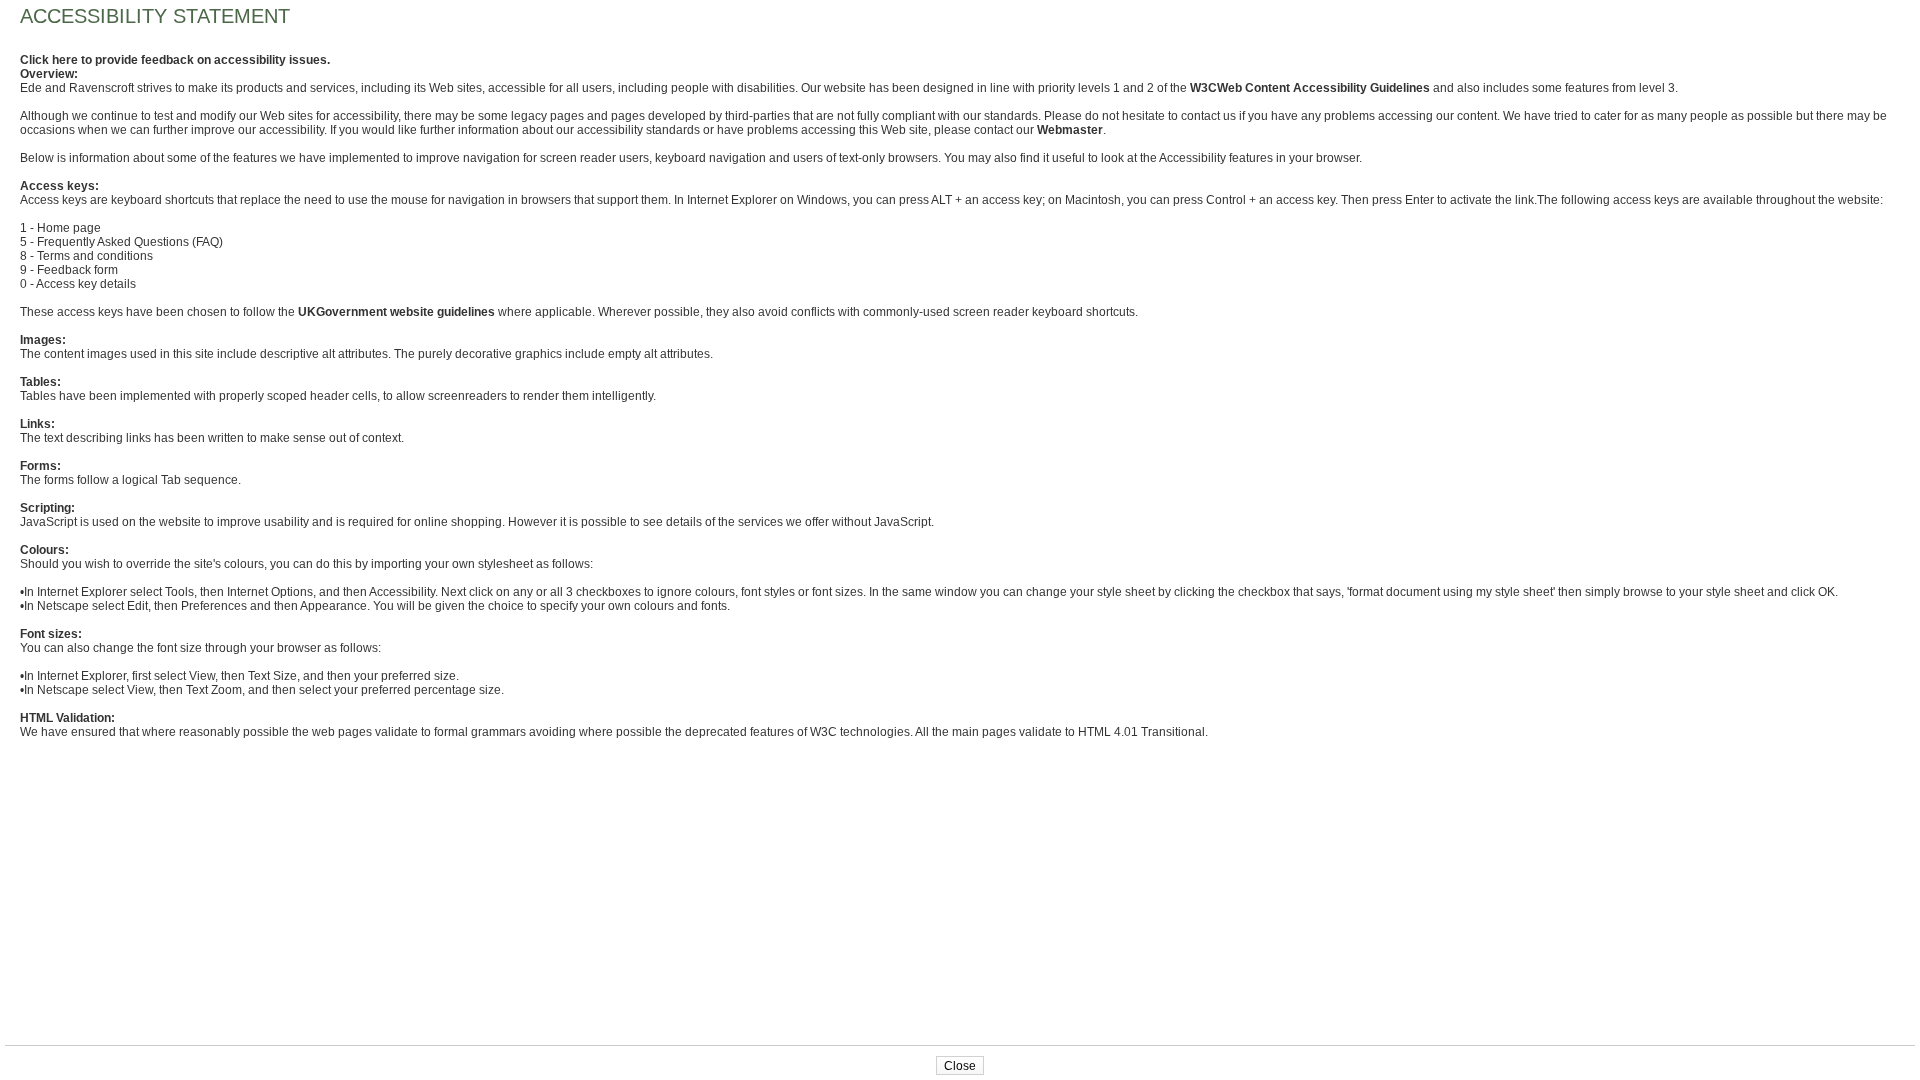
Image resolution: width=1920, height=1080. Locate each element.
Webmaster (1070, 130)
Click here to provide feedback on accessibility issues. (175, 60)
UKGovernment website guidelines (396, 312)
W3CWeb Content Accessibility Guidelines (1310, 88)
